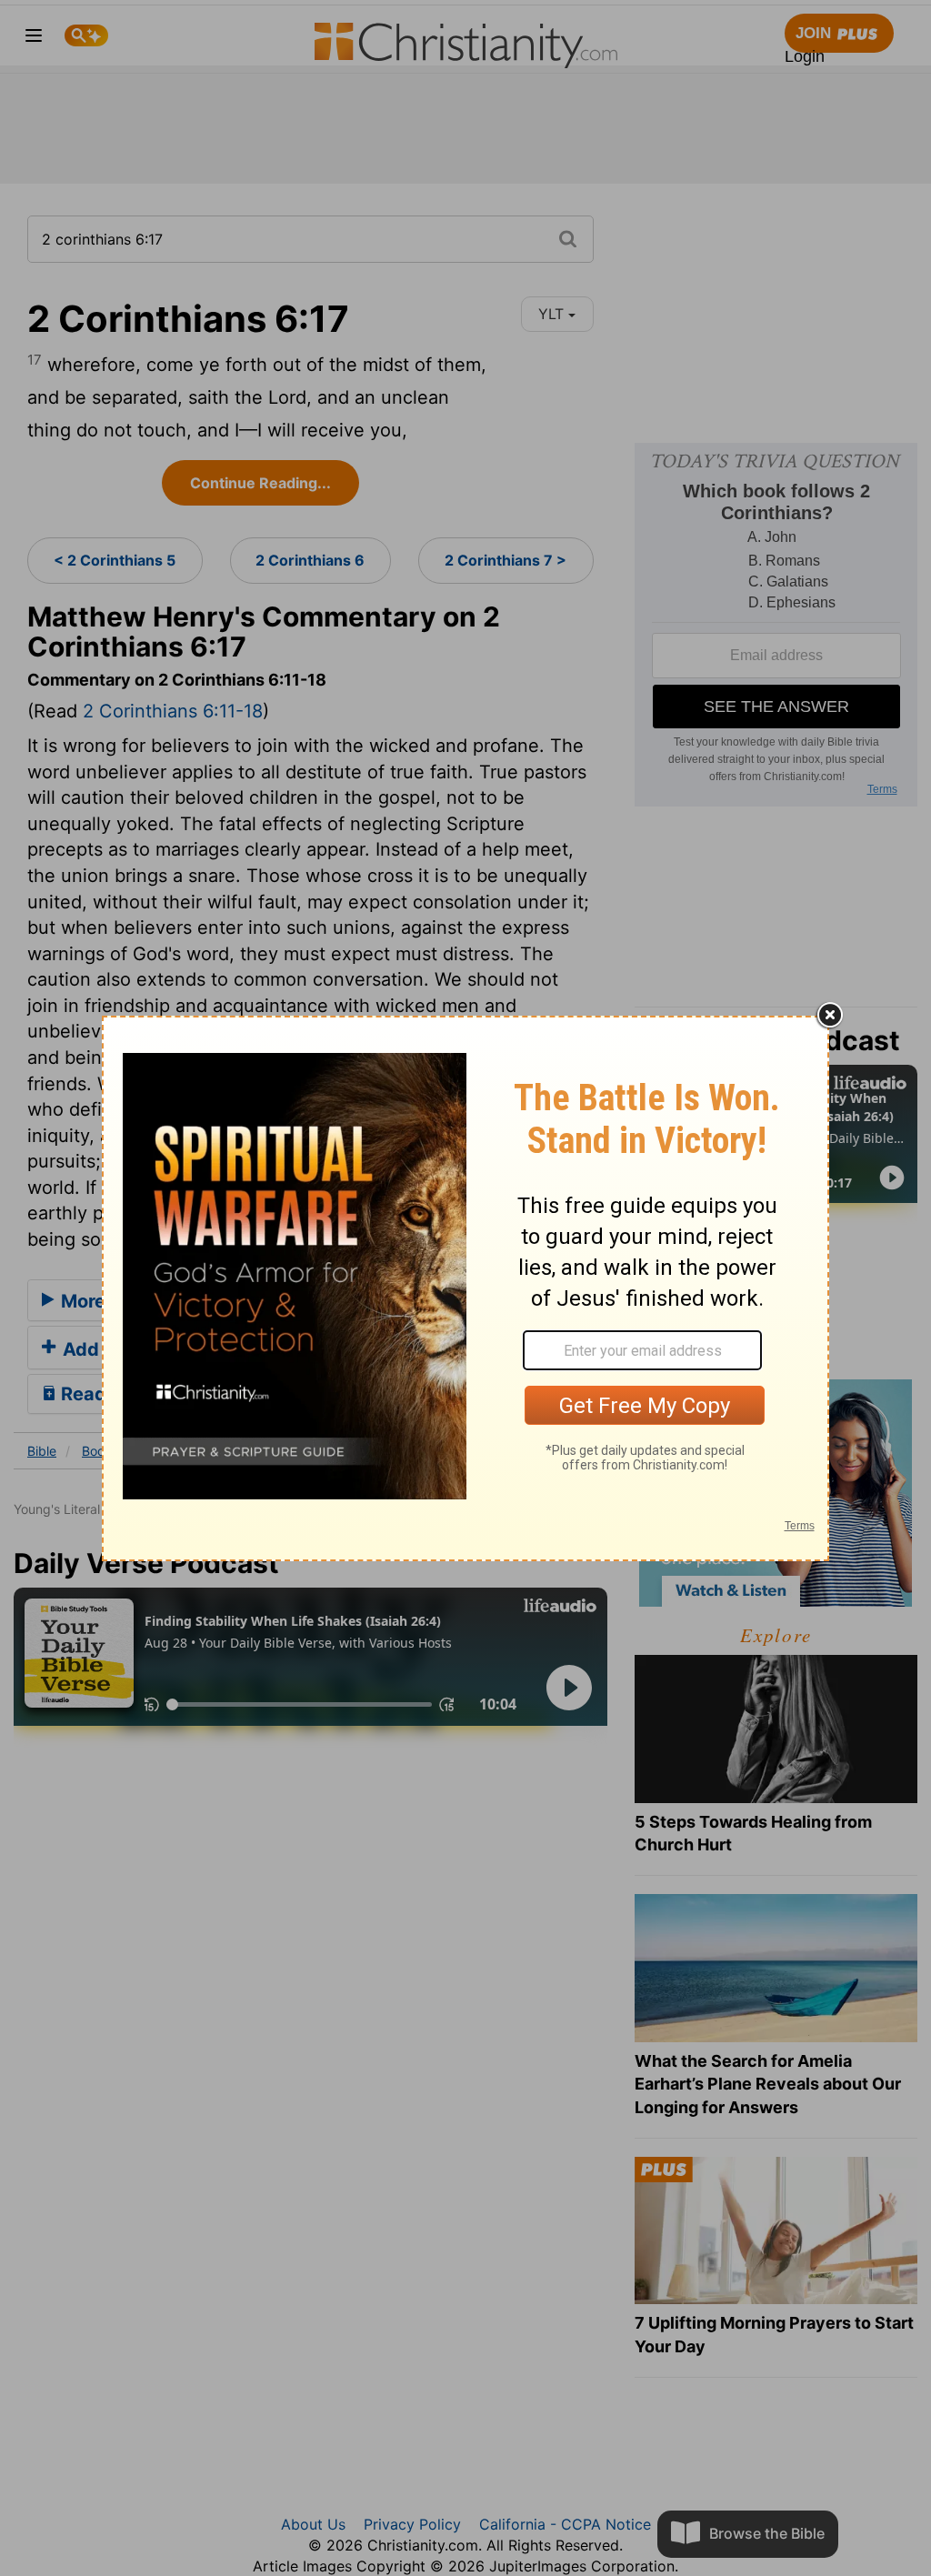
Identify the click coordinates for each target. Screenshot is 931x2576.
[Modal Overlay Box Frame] (465, 1288)
